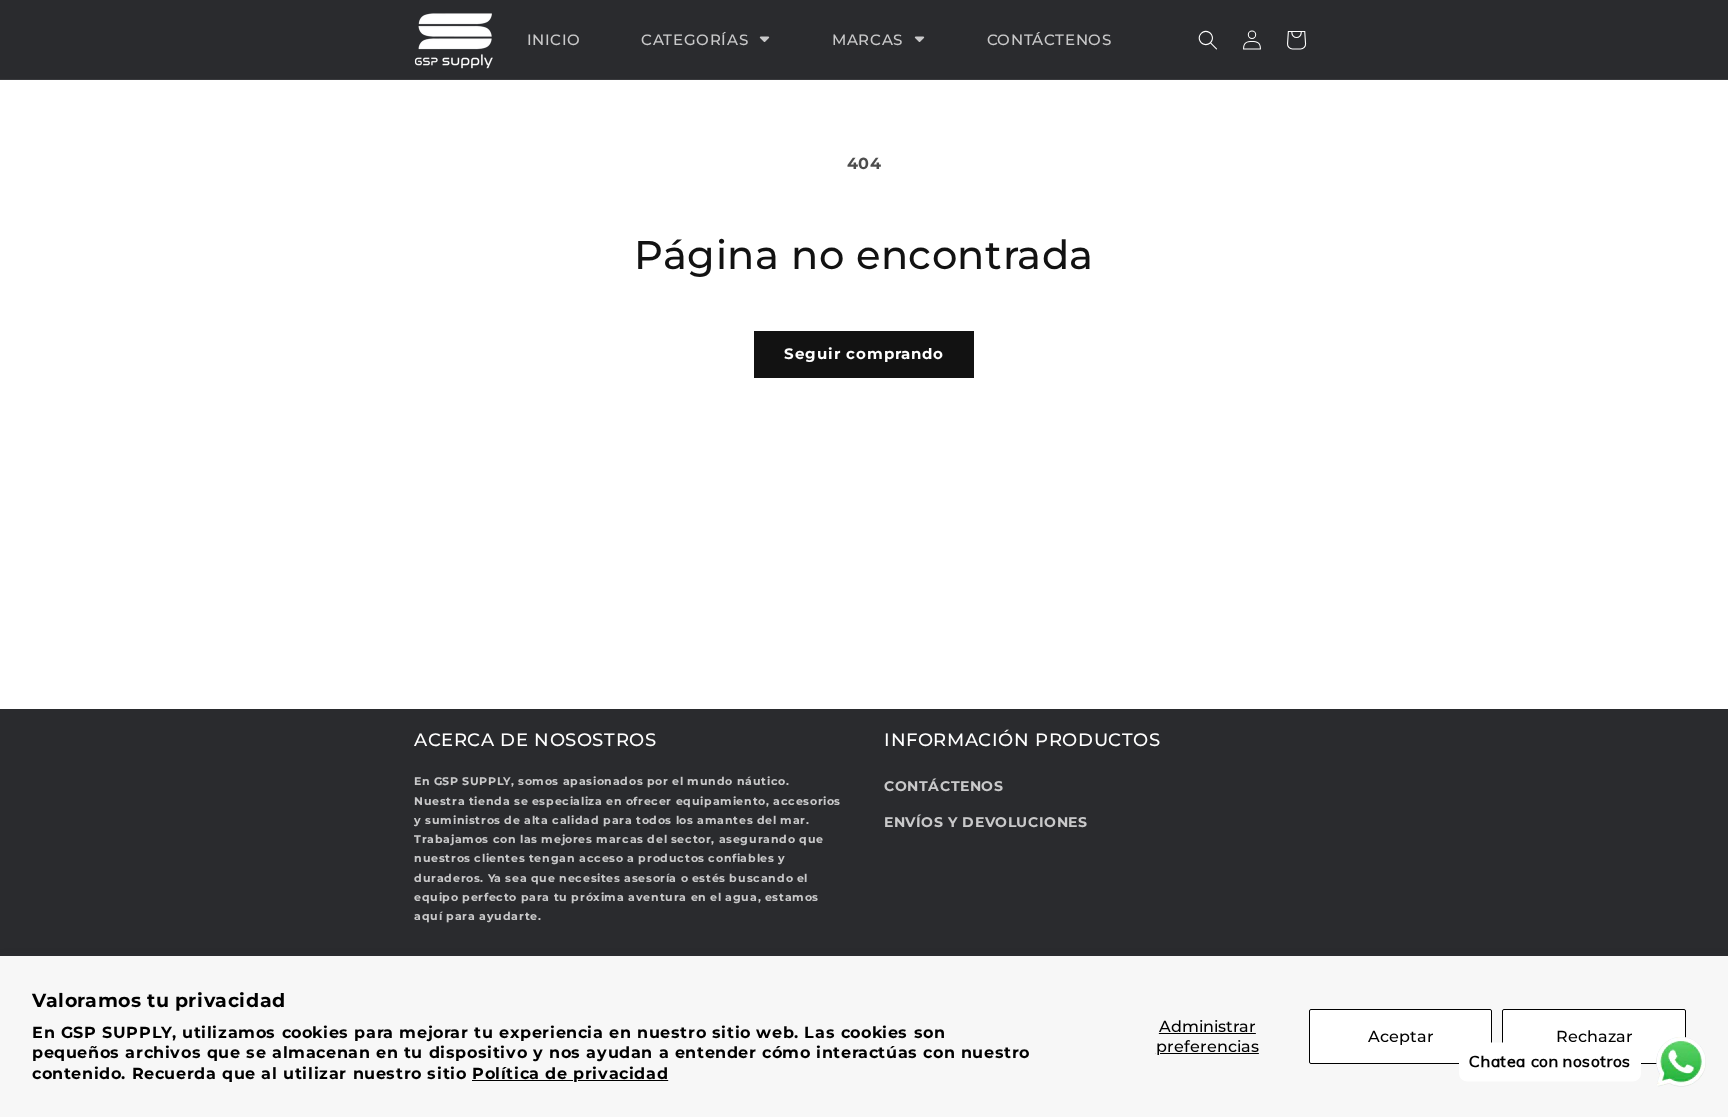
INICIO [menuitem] (554, 39)
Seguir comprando (864, 353)
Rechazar (1594, 1036)
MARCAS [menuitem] (867, 39)
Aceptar (1401, 1036)
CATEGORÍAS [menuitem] (694, 39)
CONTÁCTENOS (944, 786)
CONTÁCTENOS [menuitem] (1049, 39)
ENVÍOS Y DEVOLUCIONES (986, 822)
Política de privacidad (570, 1073)
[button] (1208, 40)
